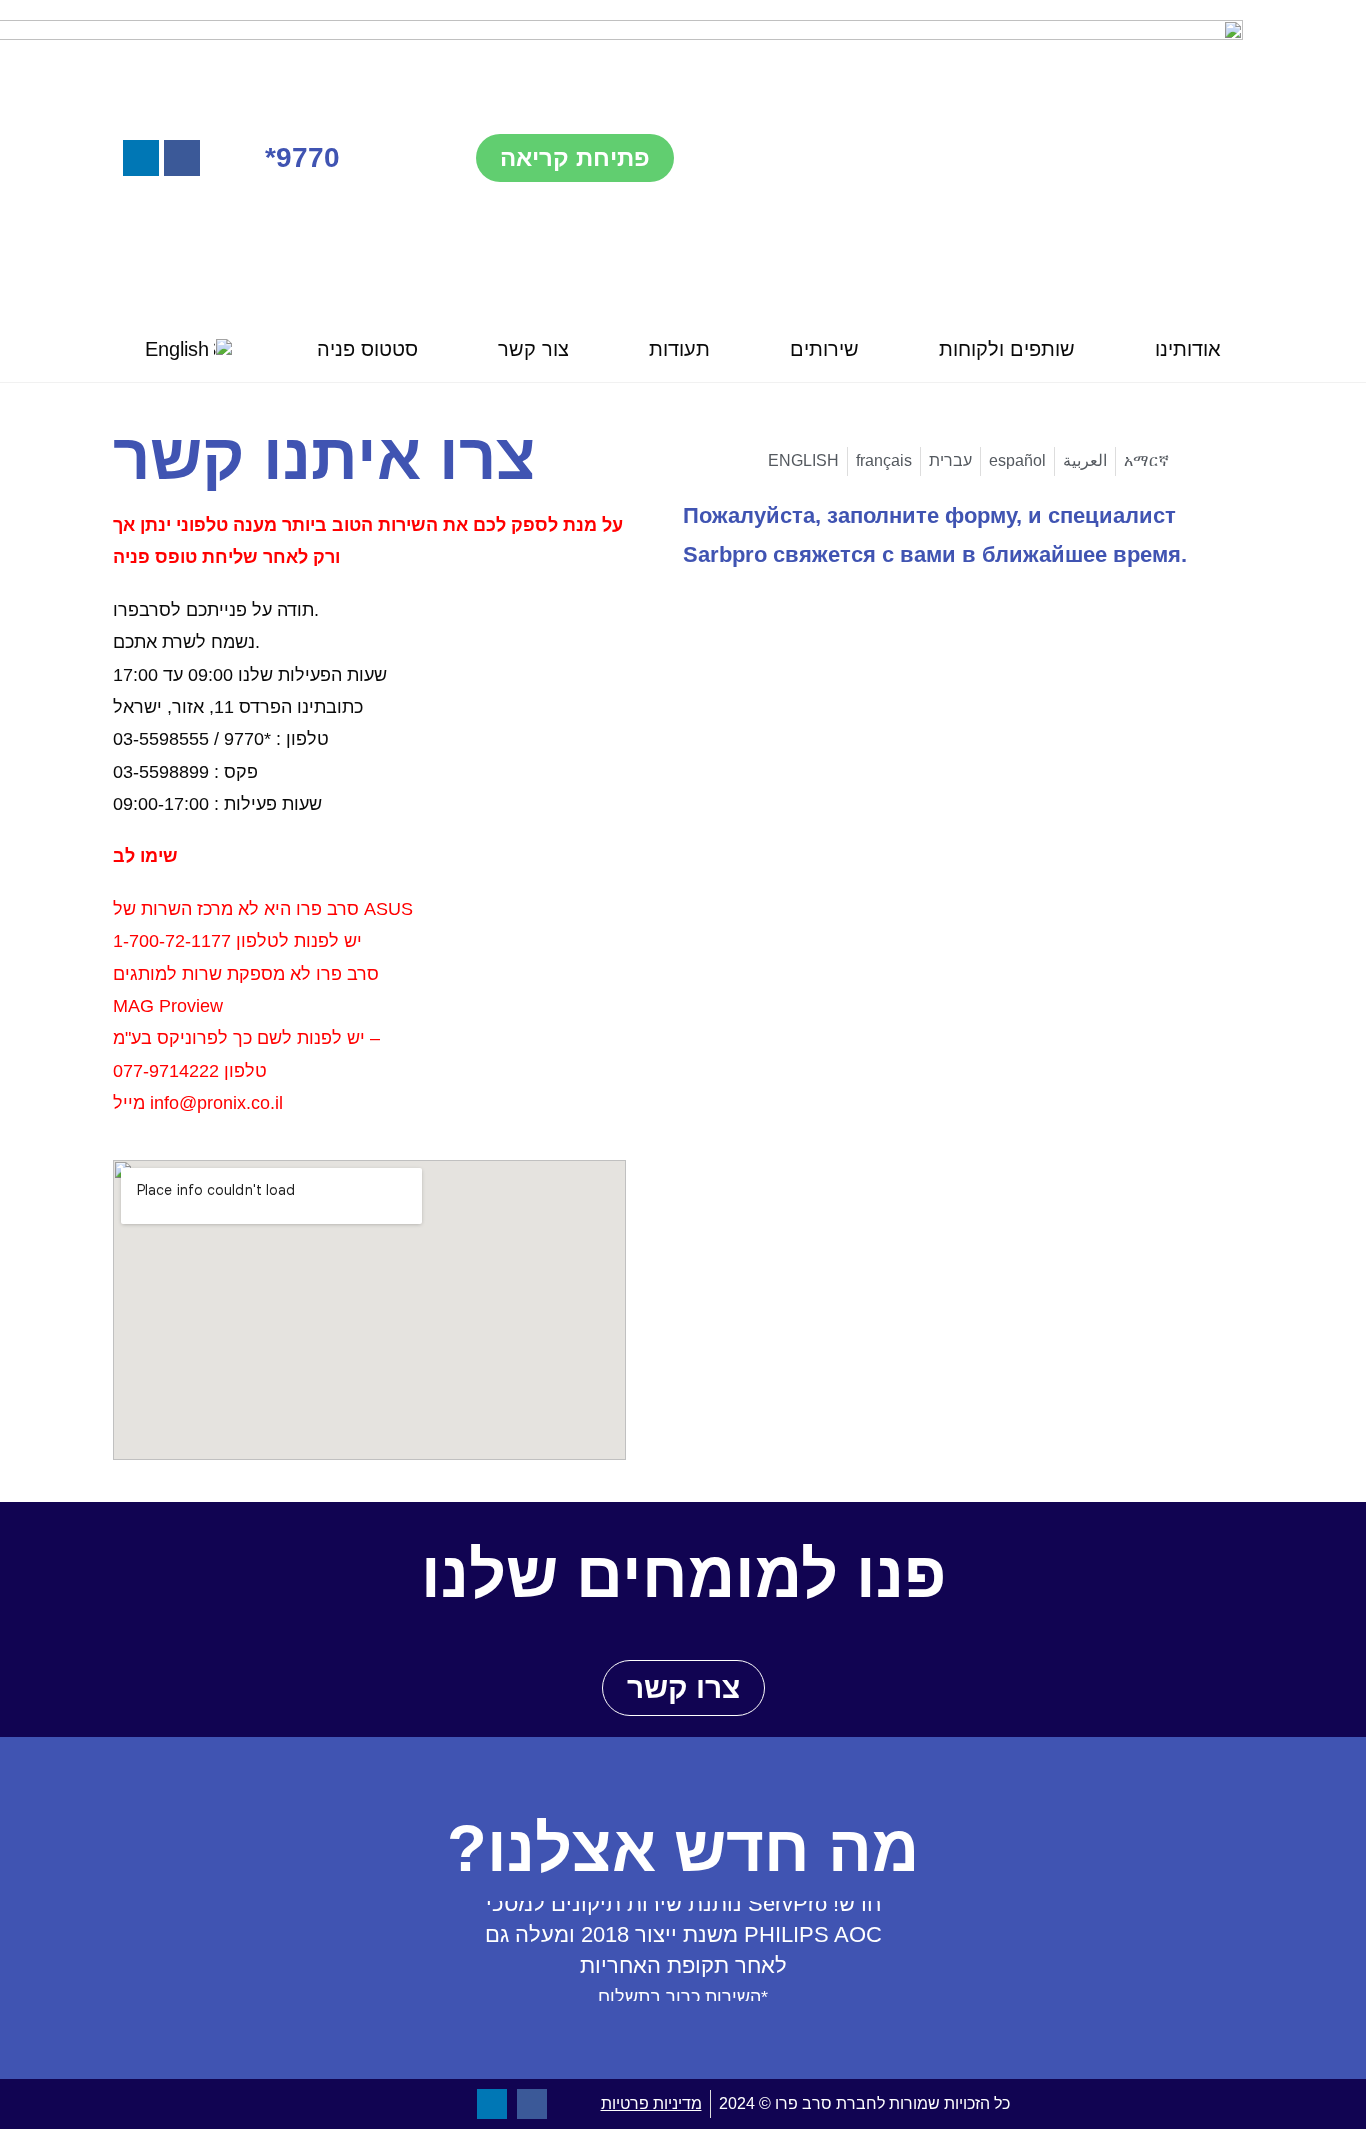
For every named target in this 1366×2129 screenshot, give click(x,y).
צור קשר (533, 349)
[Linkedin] (141, 158)
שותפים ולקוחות (1007, 349)
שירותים (824, 349)
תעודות (679, 349)
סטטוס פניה (367, 349)
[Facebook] (182, 158)
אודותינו (1188, 349)
